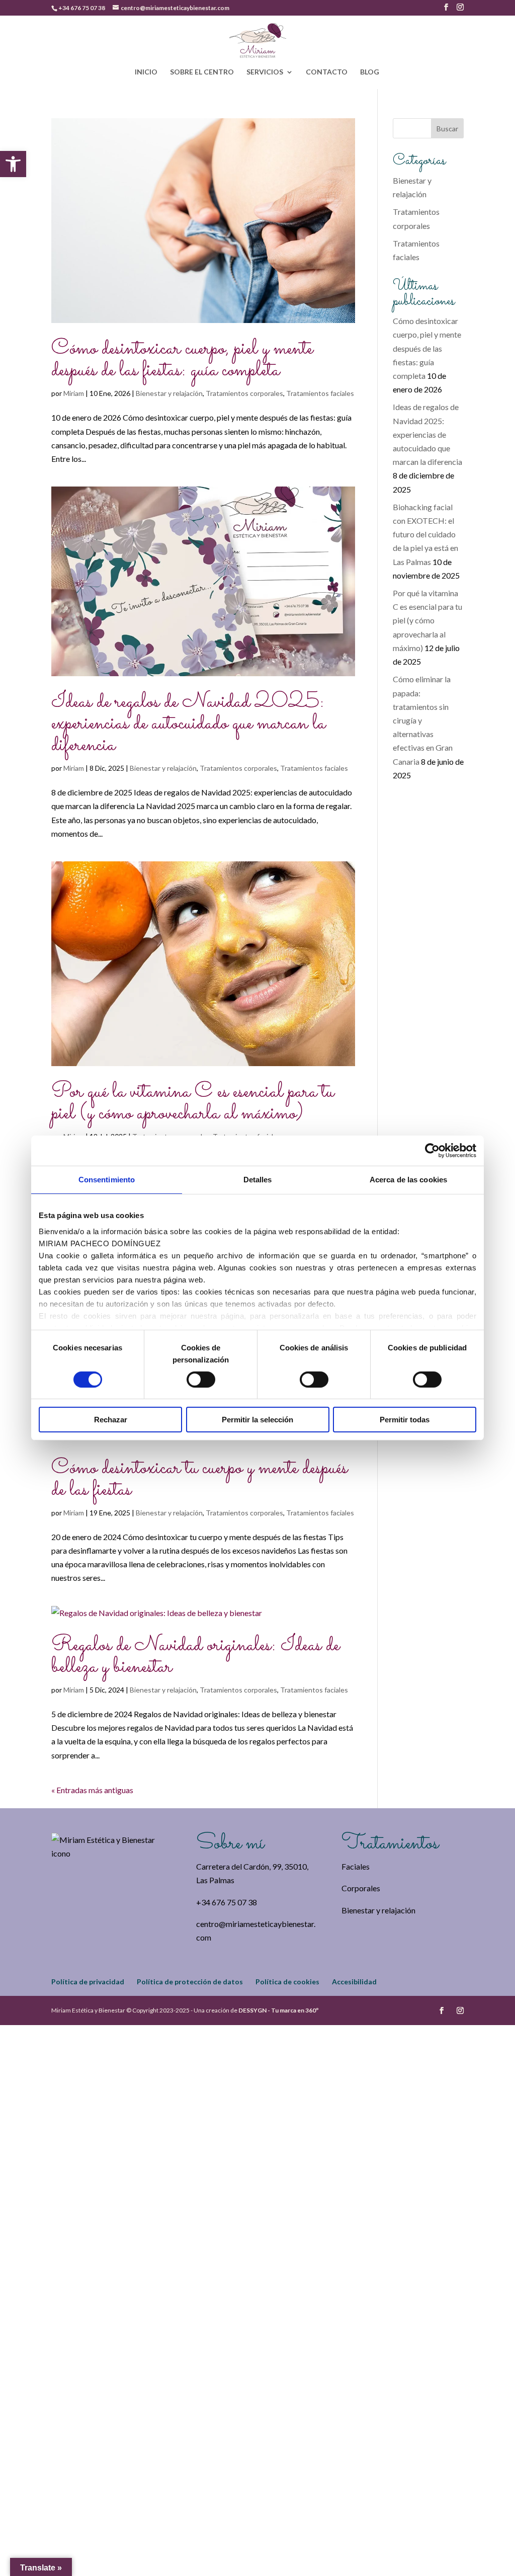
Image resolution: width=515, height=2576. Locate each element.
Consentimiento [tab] (107, 1180)
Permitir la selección (257, 1420)
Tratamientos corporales (244, 393)
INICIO (146, 72)
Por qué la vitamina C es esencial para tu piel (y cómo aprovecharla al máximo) (193, 1103)
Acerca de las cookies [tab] (408, 1180)
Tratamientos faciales (320, 393)
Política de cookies (287, 1982)
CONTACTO (327, 72)
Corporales (361, 1888)
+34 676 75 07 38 (82, 8)
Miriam (74, 393)
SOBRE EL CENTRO (202, 72)
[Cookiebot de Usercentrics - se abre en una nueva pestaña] (432, 1151)
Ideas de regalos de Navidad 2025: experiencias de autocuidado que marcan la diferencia (188, 724)
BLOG (370, 72)
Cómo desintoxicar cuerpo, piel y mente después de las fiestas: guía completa (182, 360)
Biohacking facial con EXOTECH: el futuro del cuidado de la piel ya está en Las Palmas (425, 534)
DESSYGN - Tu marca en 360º (278, 2010)
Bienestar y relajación (169, 393)
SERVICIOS (265, 72)
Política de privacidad (88, 1982)
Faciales (356, 1866)
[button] (13, 164)
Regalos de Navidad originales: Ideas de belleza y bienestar (195, 1656)
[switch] (201, 1380)
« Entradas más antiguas (92, 1790)
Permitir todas (405, 1420)
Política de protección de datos (190, 1982)
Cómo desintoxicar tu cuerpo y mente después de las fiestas (199, 1479)
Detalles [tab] (258, 1180)
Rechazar (111, 1420)
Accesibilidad (354, 1982)
